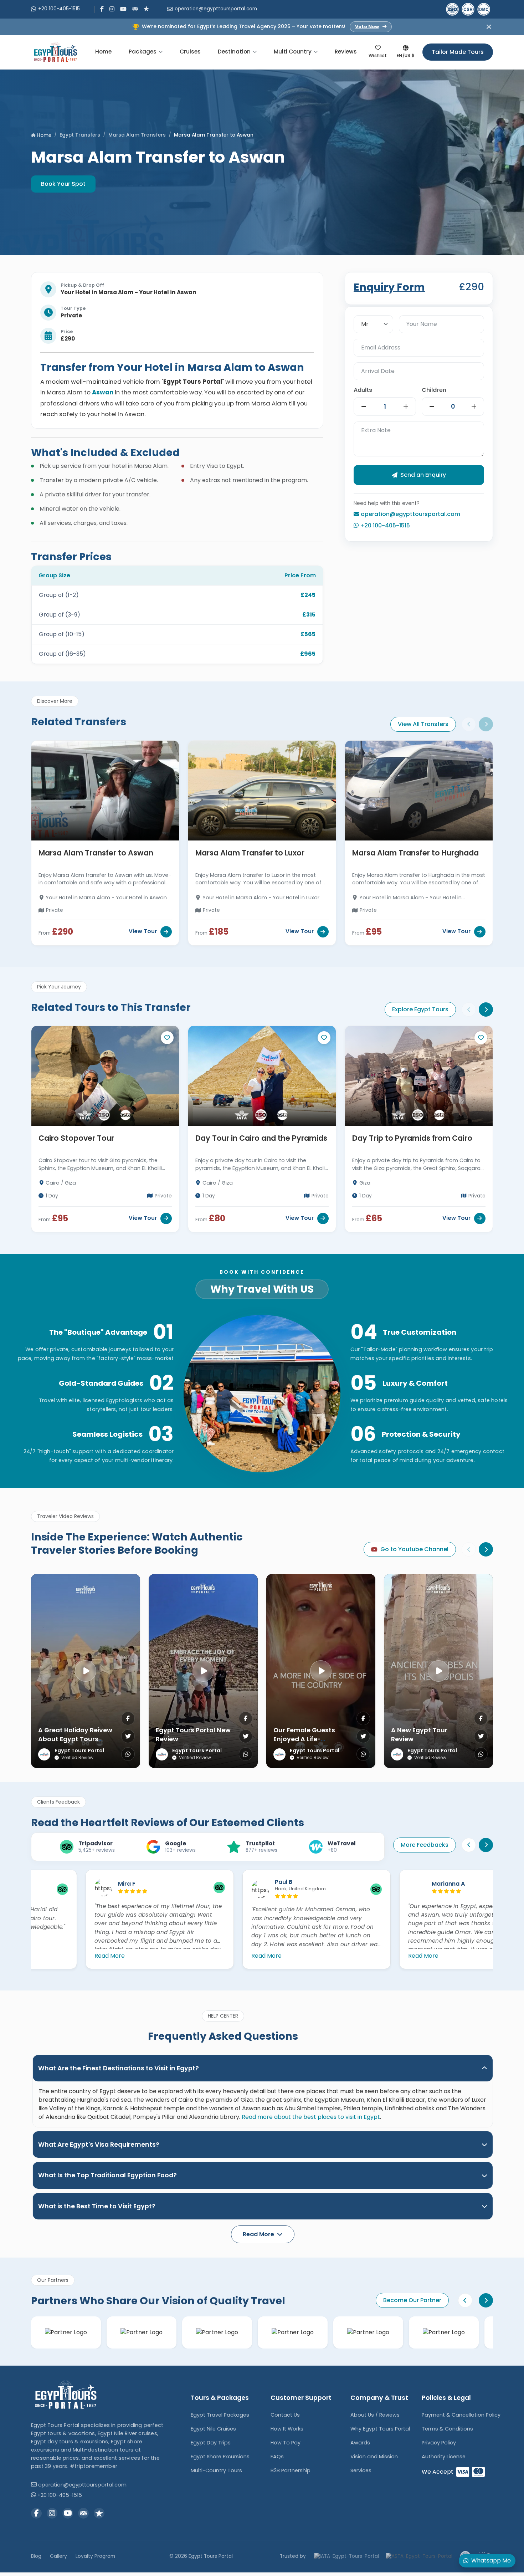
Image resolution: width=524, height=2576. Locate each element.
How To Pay (286, 2443)
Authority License (444, 2457)
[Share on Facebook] (128, 1718)
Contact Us (285, 2415)
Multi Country (293, 52)
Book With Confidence (262, 1272)
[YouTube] (123, 9)
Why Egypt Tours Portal (380, 2429)
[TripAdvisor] (135, 8)
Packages (143, 52)
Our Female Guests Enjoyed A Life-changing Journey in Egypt (307, 1743)
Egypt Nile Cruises (213, 2429)
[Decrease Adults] (364, 407)
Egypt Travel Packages (220, 2415)
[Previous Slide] (469, 724)
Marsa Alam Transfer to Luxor (250, 853)
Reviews (346, 52)
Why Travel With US (262, 1289)
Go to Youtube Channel (414, 1549)
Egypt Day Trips (211, 2443)
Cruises (190, 52)
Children (434, 390)
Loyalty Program (95, 2556)
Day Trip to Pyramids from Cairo (412, 1138)
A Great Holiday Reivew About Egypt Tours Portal (75, 1739)
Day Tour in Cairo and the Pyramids (261, 1138)
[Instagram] (112, 9)
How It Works (287, 2429)
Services (361, 2470)
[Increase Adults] (406, 407)
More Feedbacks (425, 1845)
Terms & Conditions (447, 2429)
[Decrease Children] (432, 407)
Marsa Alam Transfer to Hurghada (415, 853)
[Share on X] (128, 1736)
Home (103, 52)
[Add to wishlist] (167, 1038)
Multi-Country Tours (216, 2470)
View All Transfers (423, 724)
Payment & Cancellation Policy (461, 2415)
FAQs (277, 2457)
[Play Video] (86, 1671)
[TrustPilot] (147, 8)
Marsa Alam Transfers (137, 135)
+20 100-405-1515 (59, 9)
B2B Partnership (291, 2470)
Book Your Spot (63, 184)
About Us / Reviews (375, 2415)
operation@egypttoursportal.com (216, 9)
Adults (363, 390)
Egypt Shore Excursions (220, 2457)
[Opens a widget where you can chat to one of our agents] (27, 2564)
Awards (360, 2443)
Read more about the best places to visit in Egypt (311, 2117)
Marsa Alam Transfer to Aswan (96, 853)
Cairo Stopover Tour (76, 1138)
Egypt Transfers (80, 135)
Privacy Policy (439, 2443)
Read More (55, 1956)
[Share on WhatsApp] (128, 1754)
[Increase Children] (474, 407)
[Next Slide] (486, 724)
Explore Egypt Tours (420, 1009)
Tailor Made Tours (458, 52)
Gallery (58, 2556)
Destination (234, 52)
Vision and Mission (374, 2457)
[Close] (489, 27)
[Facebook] (102, 9)
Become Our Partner (412, 2300)
